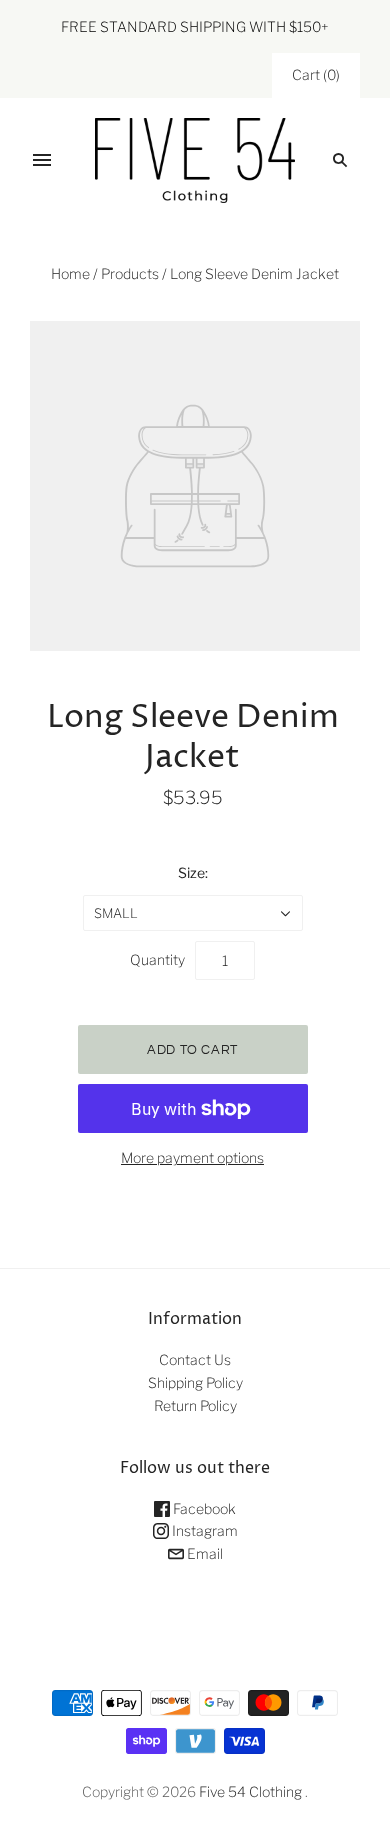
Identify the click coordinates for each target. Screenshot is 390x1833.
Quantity (157, 959)
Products (130, 273)
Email (203, 1553)
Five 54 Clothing (250, 1791)
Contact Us (195, 1359)
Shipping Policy (195, 1382)
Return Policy (195, 1405)
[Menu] (42, 160)
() (316, 74)
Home (70, 273)
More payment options (192, 1157)
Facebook (203, 1508)
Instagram (203, 1530)
